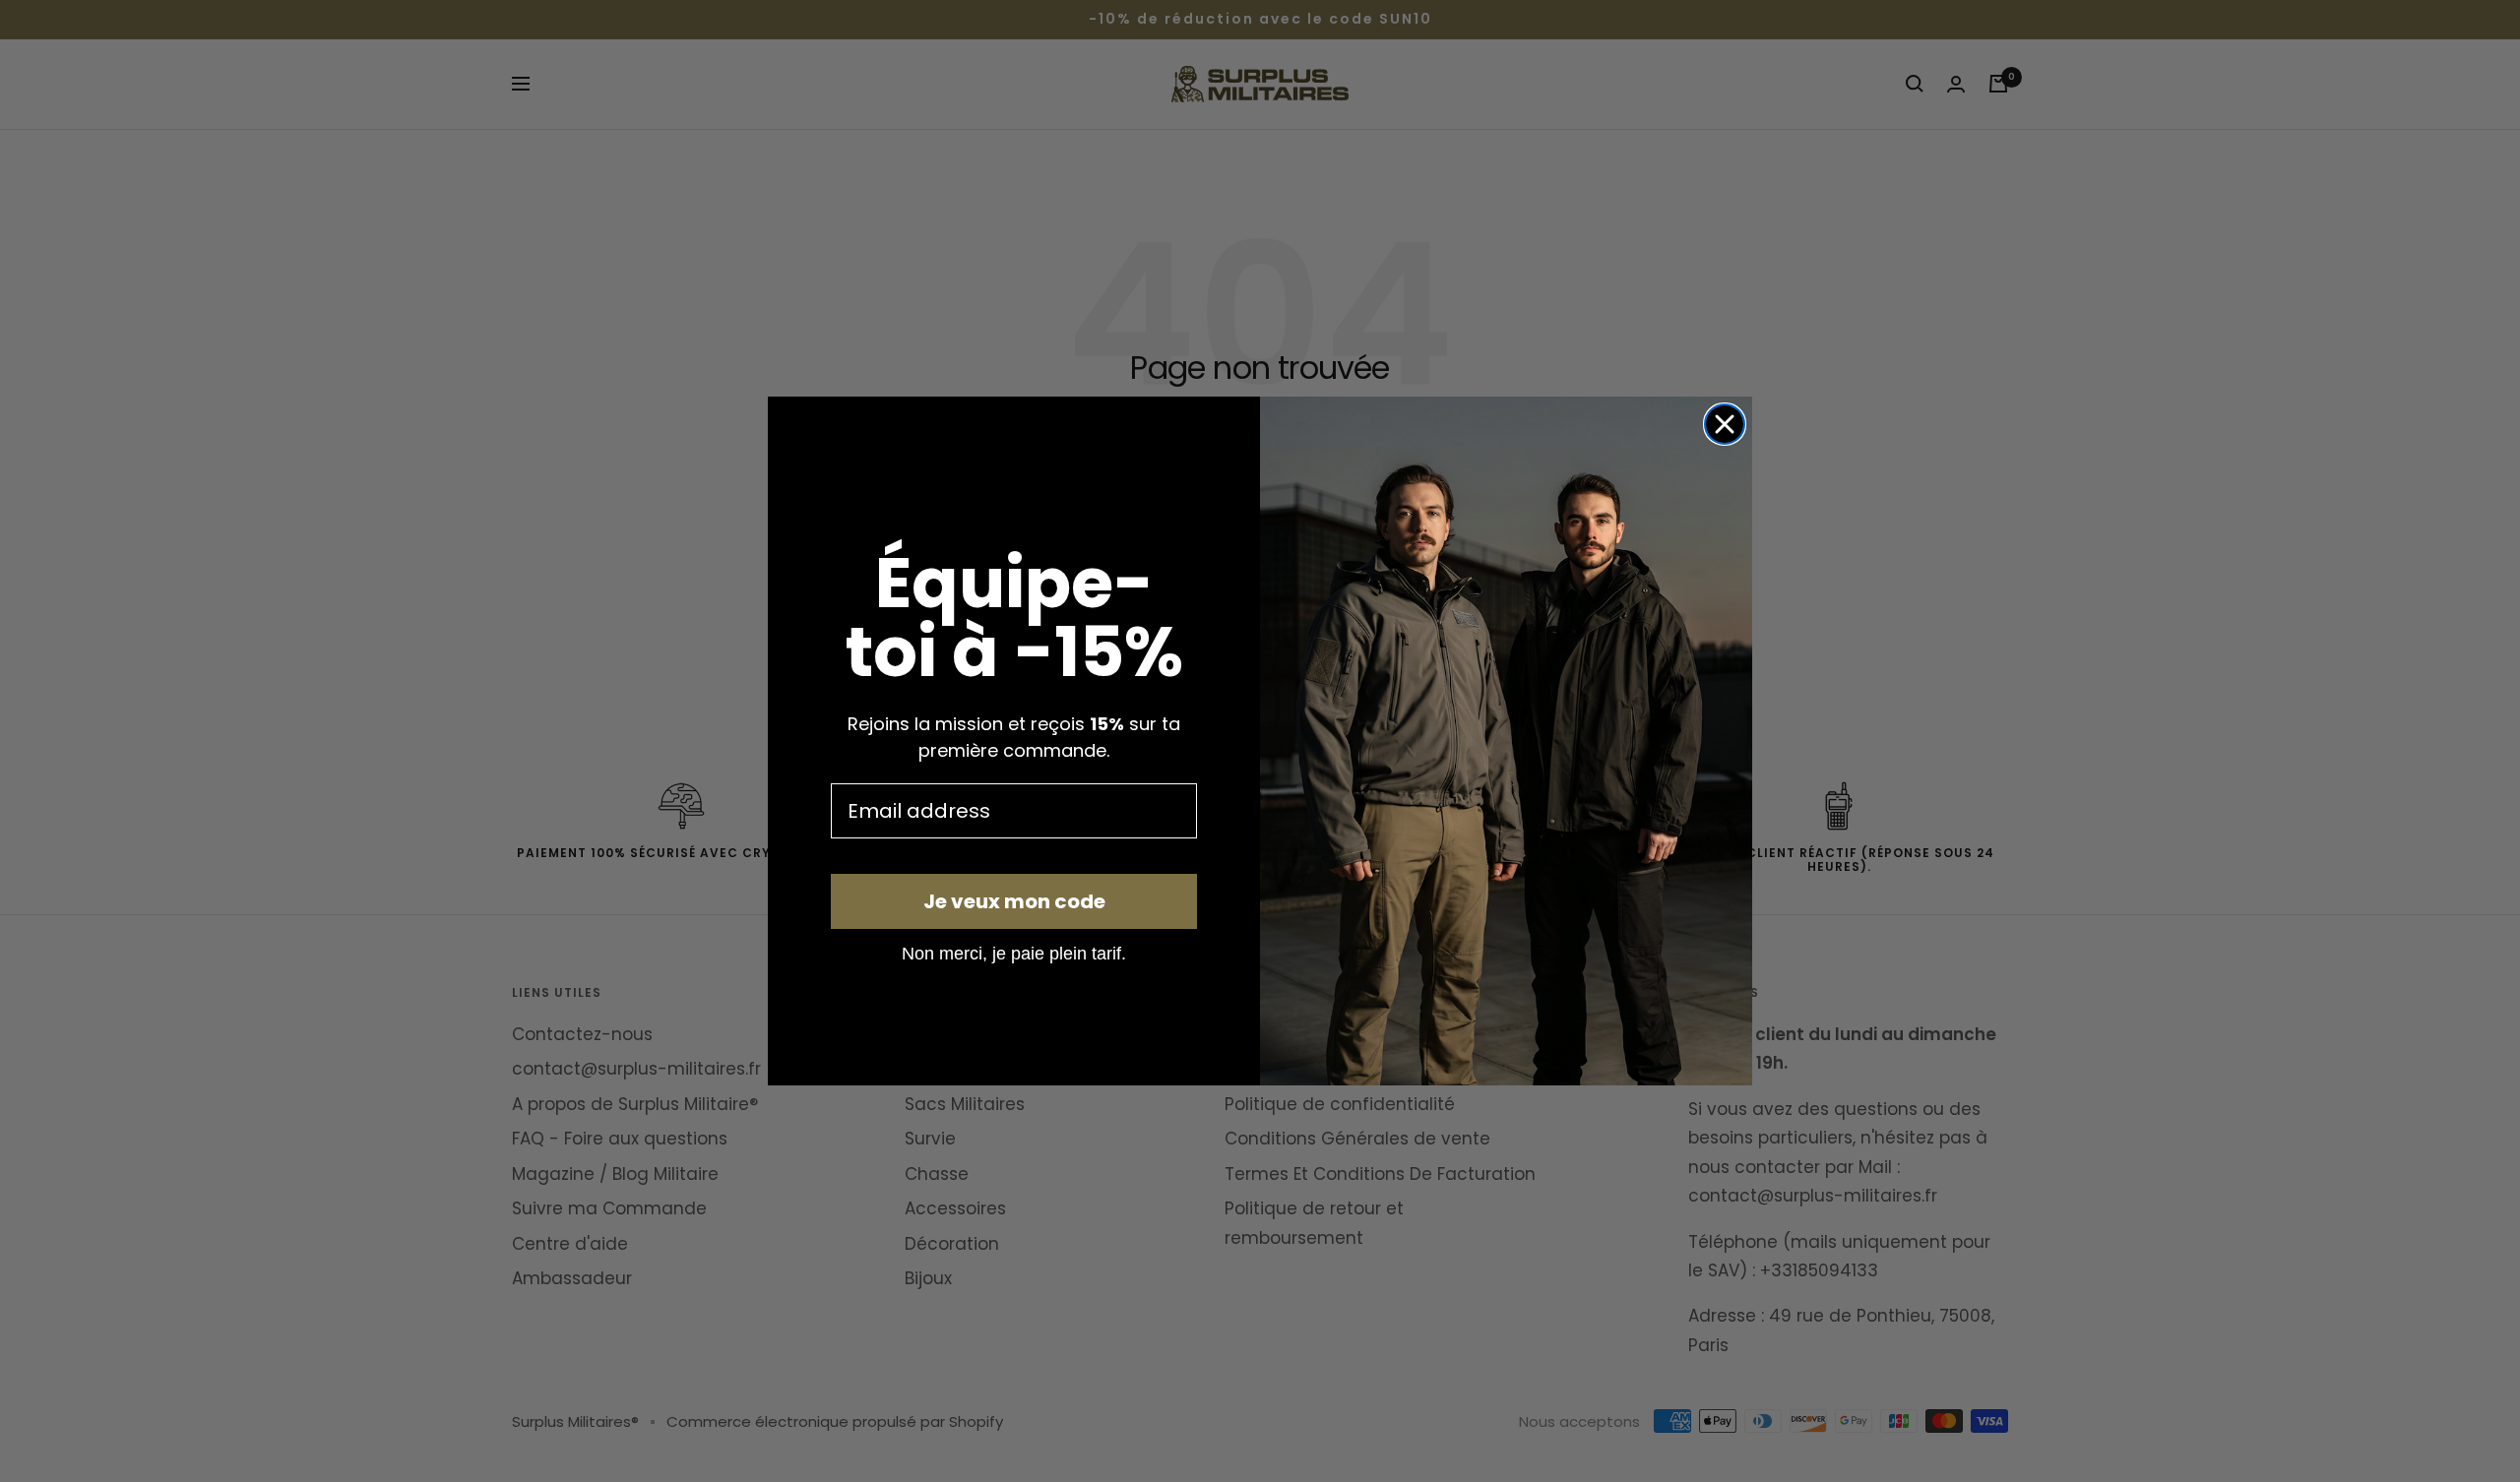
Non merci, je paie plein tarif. (1014, 953)
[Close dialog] (1725, 424)
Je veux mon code (1014, 901)
